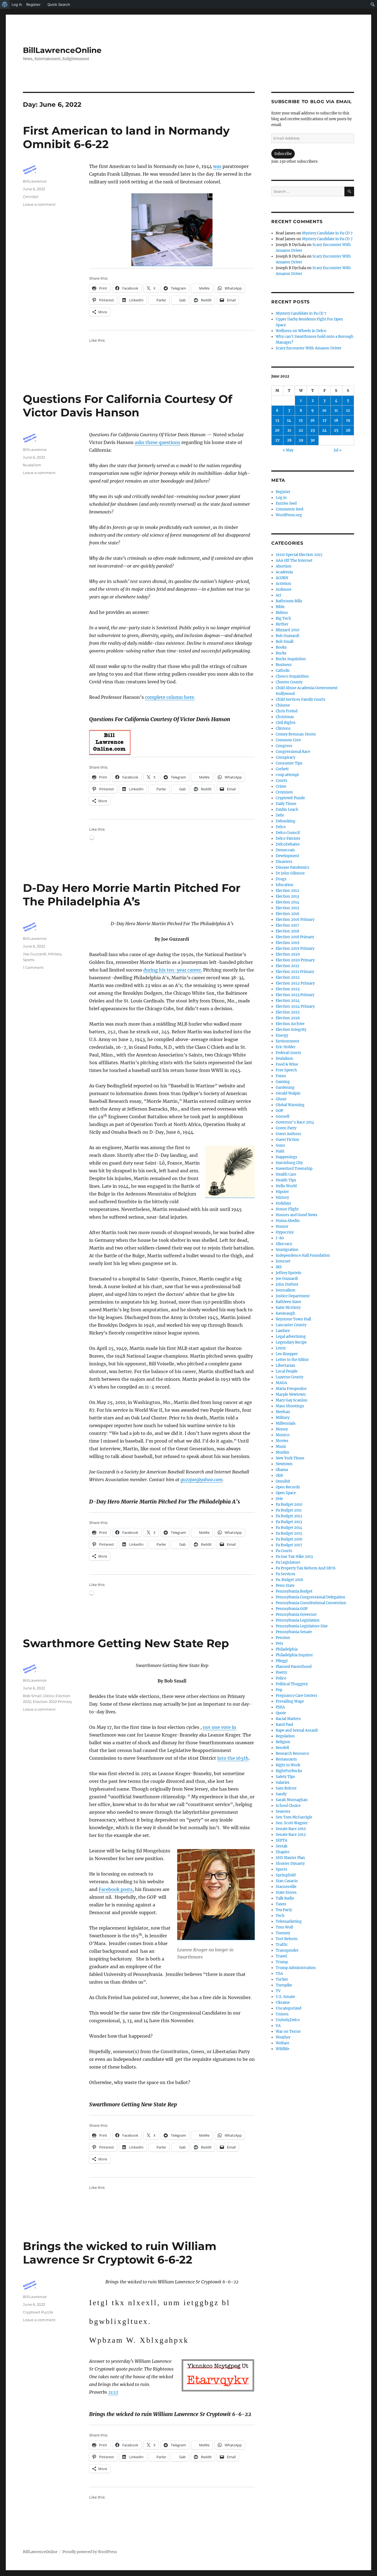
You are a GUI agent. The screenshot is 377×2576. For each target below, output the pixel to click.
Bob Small (32, 1696)
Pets (279, 1643)
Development (287, 856)
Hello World (286, 1186)
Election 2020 (288, 954)
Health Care (286, 1174)
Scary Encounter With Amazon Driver (309, 348)
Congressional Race (293, 752)
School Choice (288, 1806)
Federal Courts (288, 1053)
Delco (49, 1696)
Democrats (285, 850)
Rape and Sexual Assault (297, 1730)
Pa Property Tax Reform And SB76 (306, 1568)
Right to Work (288, 1765)
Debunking (286, 821)
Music (281, 1447)
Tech (280, 1916)
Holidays (283, 1203)
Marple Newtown (291, 1394)
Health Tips (286, 1180)
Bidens (282, 613)
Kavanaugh (286, 1313)
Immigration (287, 1250)
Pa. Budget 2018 (289, 1580)
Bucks (281, 653)
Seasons (283, 1811)
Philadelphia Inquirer (294, 1655)
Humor (282, 1227)
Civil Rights (286, 723)
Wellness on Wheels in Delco (301, 331)
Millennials (286, 1423)
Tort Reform (287, 1939)
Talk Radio (285, 1898)
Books (281, 647)
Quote (281, 1713)
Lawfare (283, 1331)
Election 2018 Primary (295, 937)
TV (278, 1991)
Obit (279, 1476)
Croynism (284, 792)
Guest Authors (288, 1134)
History (282, 1198)
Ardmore (284, 589)
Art (278, 595)
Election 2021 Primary (295, 972)
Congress (284, 746)
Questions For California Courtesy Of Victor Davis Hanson (128, 406)
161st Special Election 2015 (299, 555)
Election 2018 (287, 931)
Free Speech (286, 1070)
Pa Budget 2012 (289, 1516)
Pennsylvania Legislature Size (302, 1626)
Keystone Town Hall (293, 1319)
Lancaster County (291, 1325)
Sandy (281, 1794)
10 (324, 410)
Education (285, 885)
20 (277, 430)
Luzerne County (290, 1377)
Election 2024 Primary (295, 1006)
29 (301, 440)
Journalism (286, 1290)
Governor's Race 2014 (295, 1122)
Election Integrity (291, 1030)
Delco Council (288, 833)
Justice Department (293, 1296)
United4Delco (288, 2020)
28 (289, 440)
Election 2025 (288, 1012)
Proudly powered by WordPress (90, 2552)
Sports (29, 960)
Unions (282, 2014)
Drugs (281, 879)
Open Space (286, 1493)
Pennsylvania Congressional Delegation (310, 1597)
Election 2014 (287, 902)
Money (282, 1429)
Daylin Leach (287, 810)
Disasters (284, 862)
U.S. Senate (285, 1997)
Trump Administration (296, 1968)
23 (313, 430)
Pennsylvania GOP (292, 1609)
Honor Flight (287, 1209)
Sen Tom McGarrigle (294, 1817)
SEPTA (282, 1840)
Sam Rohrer (286, 1788)
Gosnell (282, 1116)
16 (313, 420)
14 (289, 420)
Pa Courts (284, 1551)
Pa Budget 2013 (289, 1522)
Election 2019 (288, 943)
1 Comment (33, 967)
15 (301, 420)
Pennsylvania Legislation (298, 1620)
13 (277, 420)
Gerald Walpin (288, 1093)
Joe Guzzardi (35, 954)
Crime (281, 786)
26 (348, 430)
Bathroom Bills (289, 601)
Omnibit (31, 197)
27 (277, 440)
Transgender (287, 1950)
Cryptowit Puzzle (38, 2312)
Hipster (282, 1192)
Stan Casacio (287, 1881)
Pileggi (282, 1661)
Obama (282, 1470)
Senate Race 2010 (291, 1829)
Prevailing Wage (290, 1701)
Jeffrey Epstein (289, 1273)
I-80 (280, 1238)
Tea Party (284, 1910)
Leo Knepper (287, 1354)
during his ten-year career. (173, 970)
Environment (287, 1041)
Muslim (282, 1452)
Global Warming (290, 1105)
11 (336, 410)
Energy (282, 1035)
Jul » (338, 450)
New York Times (290, 1458)
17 (325, 420)
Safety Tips (285, 1777)
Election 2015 (287, 908)
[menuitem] (5, 4)
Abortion (284, 566)
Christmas (285, 717)
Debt (280, 815)
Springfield (286, 1875)
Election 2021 (287, 966)
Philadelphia (287, 1649)
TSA (279, 1974)
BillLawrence (35, 181)
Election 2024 (288, 1001)
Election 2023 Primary (295, 995)
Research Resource (292, 1754)
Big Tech (283, 618)
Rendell (282, 1748)
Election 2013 (287, 896)
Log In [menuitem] (17, 4)
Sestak (282, 1846)
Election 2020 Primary (295, 960)
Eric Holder (286, 1047)
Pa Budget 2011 (289, 1510)
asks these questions (157, 442)
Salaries (283, 1782)
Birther (282, 624)
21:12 (113, 2392)
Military (55, 954)
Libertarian (286, 1365)
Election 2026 (288, 1018)
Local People (287, 1371)
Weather (283, 2037)
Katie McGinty (288, 1308)
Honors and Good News (297, 1215)
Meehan (283, 1412)
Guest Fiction (287, 1140)
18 (336, 420)
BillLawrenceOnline (62, 50)
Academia (284, 572)
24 (324, 430)
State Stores (286, 1892)
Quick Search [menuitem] (59, 4)
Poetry (281, 1672)
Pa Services (286, 1574)
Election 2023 (288, 989)
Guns (280, 1145)
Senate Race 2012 (291, 1835)
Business (284, 665)
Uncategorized (289, 2008)
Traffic (282, 1945)
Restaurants (286, 1759)
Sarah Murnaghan (292, 1800)
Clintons (283, 728)
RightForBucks (289, 1771)
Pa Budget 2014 (289, 1528)
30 (313, 440)
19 (348, 420)
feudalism (32, 465)
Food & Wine (287, 1064)
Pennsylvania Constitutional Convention (311, 1603)
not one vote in (220, 1727)
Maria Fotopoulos (291, 1389)
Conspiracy (286, 757)
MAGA (281, 1383)
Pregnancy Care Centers (297, 1696)
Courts (282, 781)
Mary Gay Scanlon (292, 1400)
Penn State (285, 1586)
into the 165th (233, 1758)
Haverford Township (294, 1169)
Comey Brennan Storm (296, 734)
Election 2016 (288, 914)
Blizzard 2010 (287, 630)
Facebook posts (116, 1889)
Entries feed (286, 503)
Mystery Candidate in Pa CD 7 (327, 233)
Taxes (281, 1904)
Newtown (284, 1464)
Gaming (283, 1082)
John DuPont (287, 1284)
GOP (279, 1111)
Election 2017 (287, 925)
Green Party (286, 1128)
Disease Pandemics (293, 867)
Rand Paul (284, 1725)
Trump (282, 1962)
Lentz (281, 1348)
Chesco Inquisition (292, 676)
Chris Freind (287, 711)
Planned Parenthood (294, 1667)
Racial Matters (288, 1719)
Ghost (281, 1099)
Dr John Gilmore (290, 873)
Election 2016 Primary (295, 920)
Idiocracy (284, 1244)
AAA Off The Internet (294, 561)
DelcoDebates (288, 844)
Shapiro (283, 1852)
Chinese (283, 705)
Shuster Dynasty (290, 1864)
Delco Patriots (288, 838)
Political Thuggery (292, 1684)
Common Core (288, 740)
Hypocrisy (285, 1232)
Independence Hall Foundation (303, 1255)
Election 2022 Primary (52, 1702)
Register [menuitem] (33, 4)
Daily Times (286, 804)
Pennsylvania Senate (294, 1632)
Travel (281, 1956)
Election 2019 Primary (295, 949)
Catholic (283, 671)
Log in (281, 498)
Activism (283, 584)
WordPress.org (289, 515)
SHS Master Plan (290, 1858)
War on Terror (288, 2031)
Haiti (280, 1151)
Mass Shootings (290, 1406)
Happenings (286, 1157)
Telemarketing (289, 1921)
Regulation (285, 1736)
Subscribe (283, 154)
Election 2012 (287, 891)
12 (348, 410)
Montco (283, 1435)
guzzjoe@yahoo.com (201, 1480)
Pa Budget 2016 (289, 1539)
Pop (279, 1690)
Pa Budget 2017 (289, 1545)
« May (288, 450)
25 (336, 430)
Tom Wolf (284, 1927)
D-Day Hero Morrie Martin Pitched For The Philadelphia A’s (132, 895)
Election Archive (290, 1024)
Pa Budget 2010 (289, 1504)
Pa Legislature (288, 1562)
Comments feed (290, 509)
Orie (279, 1499)
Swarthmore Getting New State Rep (126, 1643)
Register (283, 492)
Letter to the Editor (292, 1360)
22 (301, 430)
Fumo (281, 1076)
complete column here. (170, 697)
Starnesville (286, 1887)
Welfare (282, 2043)
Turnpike (284, 1985)
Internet (283, 1261)
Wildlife (282, 2049)
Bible (280, 607)
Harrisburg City (289, 1163)
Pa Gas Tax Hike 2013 (294, 1557)
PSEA (280, 1707)
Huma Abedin (288, 1221)
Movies (282, 1441)
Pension (283, 1638)
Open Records (288, 1487)
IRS (279, 1267)
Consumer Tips (289, 763)
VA (278, 2026)
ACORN (282, 578)
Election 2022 (288, 977)
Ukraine (283, 2003)
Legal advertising (291, 1337)
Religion (283, 1742)
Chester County (289, 682)
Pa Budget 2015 (289, 1533)
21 (289, 430)
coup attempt (287, 775)
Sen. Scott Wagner (292, 1823)
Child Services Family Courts (301, 699)
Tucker (282, 1979)
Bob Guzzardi (287, 636)
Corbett (282, 769)
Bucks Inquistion (291, 659)
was (217, 166)
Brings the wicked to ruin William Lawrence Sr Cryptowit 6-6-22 (120, 2253)
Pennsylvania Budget (294, 1591)
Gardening (285, 1088)
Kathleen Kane (288, 1302)
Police (281, 1678)
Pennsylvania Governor (296, 1615)
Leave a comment (39, 204)
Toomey (283, 1933)
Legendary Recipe (291, 1342)
